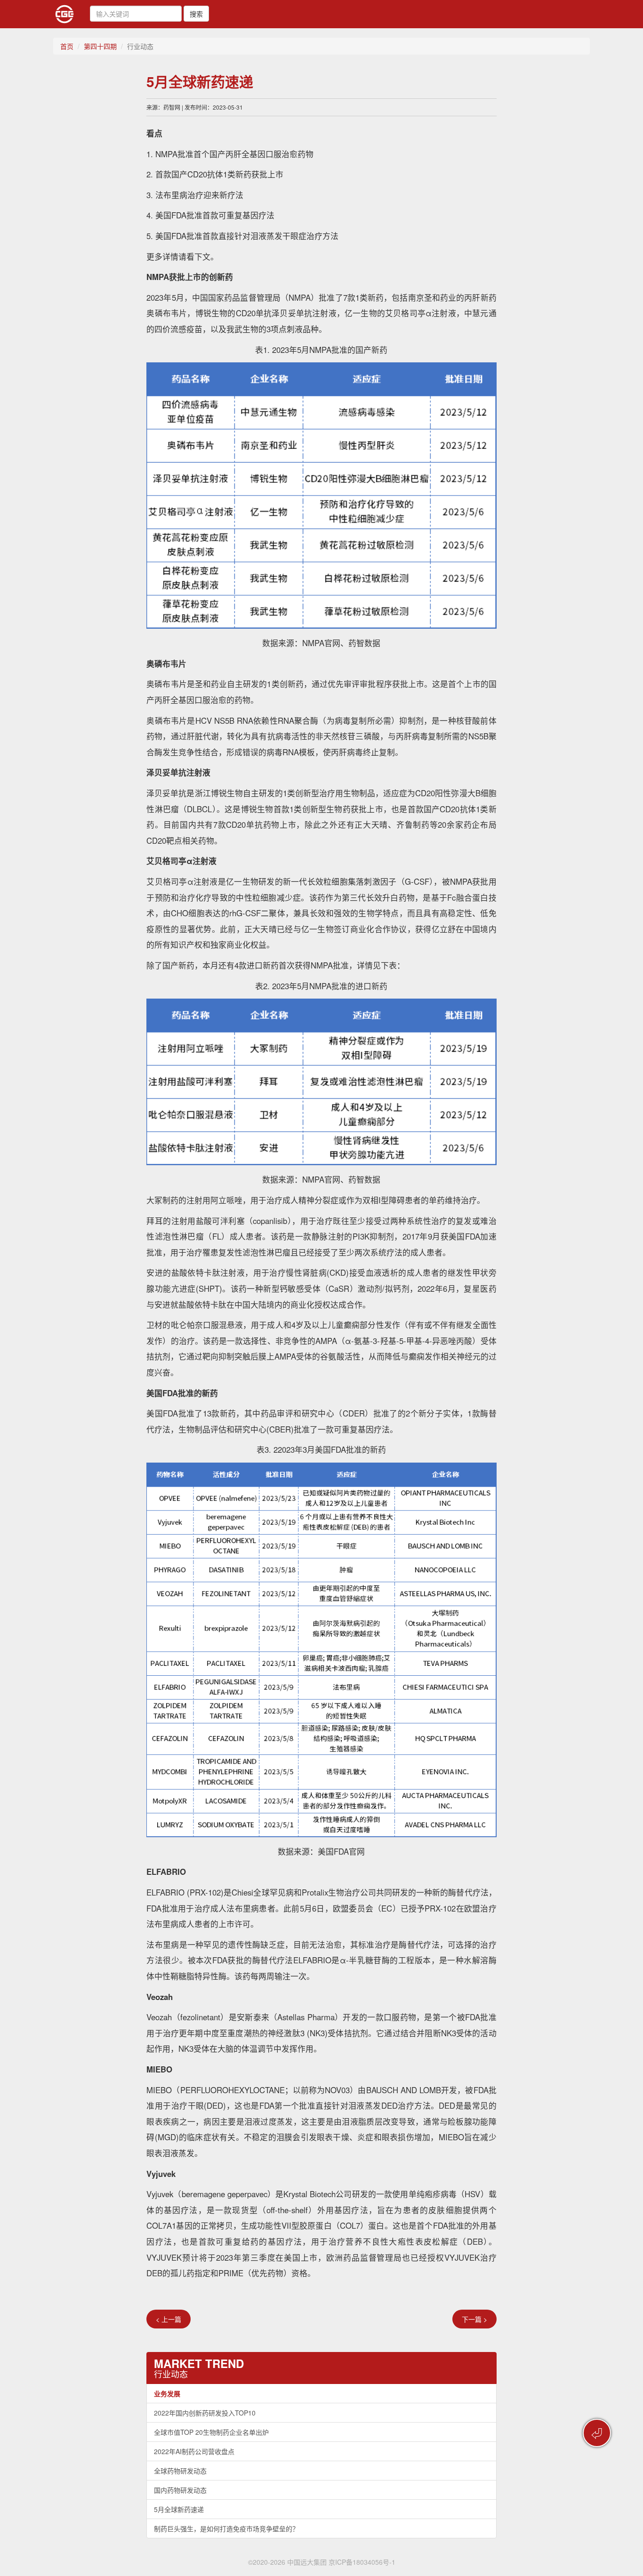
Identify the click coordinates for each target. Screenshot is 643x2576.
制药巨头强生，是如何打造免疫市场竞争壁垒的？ (226, 2528)
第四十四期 (100, 46)
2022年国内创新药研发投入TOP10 (205, 2413)
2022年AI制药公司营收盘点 (194, 2451)
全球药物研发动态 (180, 2471)
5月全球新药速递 (179, 2509)
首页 (67, 46)
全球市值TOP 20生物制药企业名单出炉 (211, 2432)
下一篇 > (474, 2319)
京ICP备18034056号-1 (362, 2562)
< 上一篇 (169, 2319)
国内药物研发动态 (180, 2490)
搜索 (196, 14)
